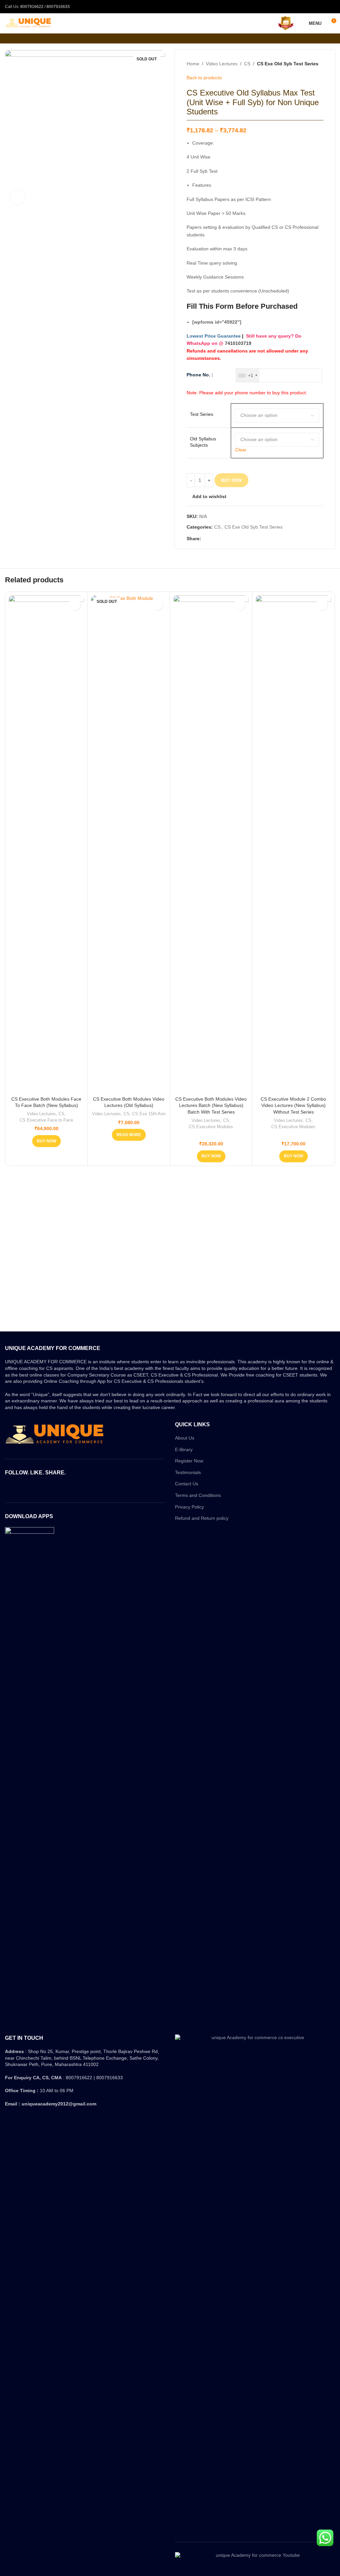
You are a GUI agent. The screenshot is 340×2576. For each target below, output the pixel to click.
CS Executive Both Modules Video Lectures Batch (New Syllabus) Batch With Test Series (211, 1105)
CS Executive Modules (211, 1127)
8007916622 (32, 7)
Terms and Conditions (198, 1495)
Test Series (202, 414)
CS (247, 64)
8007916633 (58, 7)
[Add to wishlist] (75, 604)
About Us (185, 1438)
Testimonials (188, 1472)
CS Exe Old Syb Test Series (288, 64)
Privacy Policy (189, 1507)
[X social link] (213, 539)
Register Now (189, 1461)
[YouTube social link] (93, 1488)
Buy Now (231, 480)
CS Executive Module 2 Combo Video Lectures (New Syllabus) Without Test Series (293, 1105)
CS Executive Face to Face (46, 1120)
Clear (241, 450)
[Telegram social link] (236, 539)
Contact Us (187, 1484)
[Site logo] (28, 23)
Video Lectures (222, 64)
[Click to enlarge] (17, 197)
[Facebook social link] (205, 539)
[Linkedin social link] (228, 539)
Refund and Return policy (202, 1518)
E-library (184, 1449)
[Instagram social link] (85, 1488)
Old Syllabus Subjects (203, 442)
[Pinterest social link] (220, 539)
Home (193, 64)
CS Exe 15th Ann (149, 1114)
